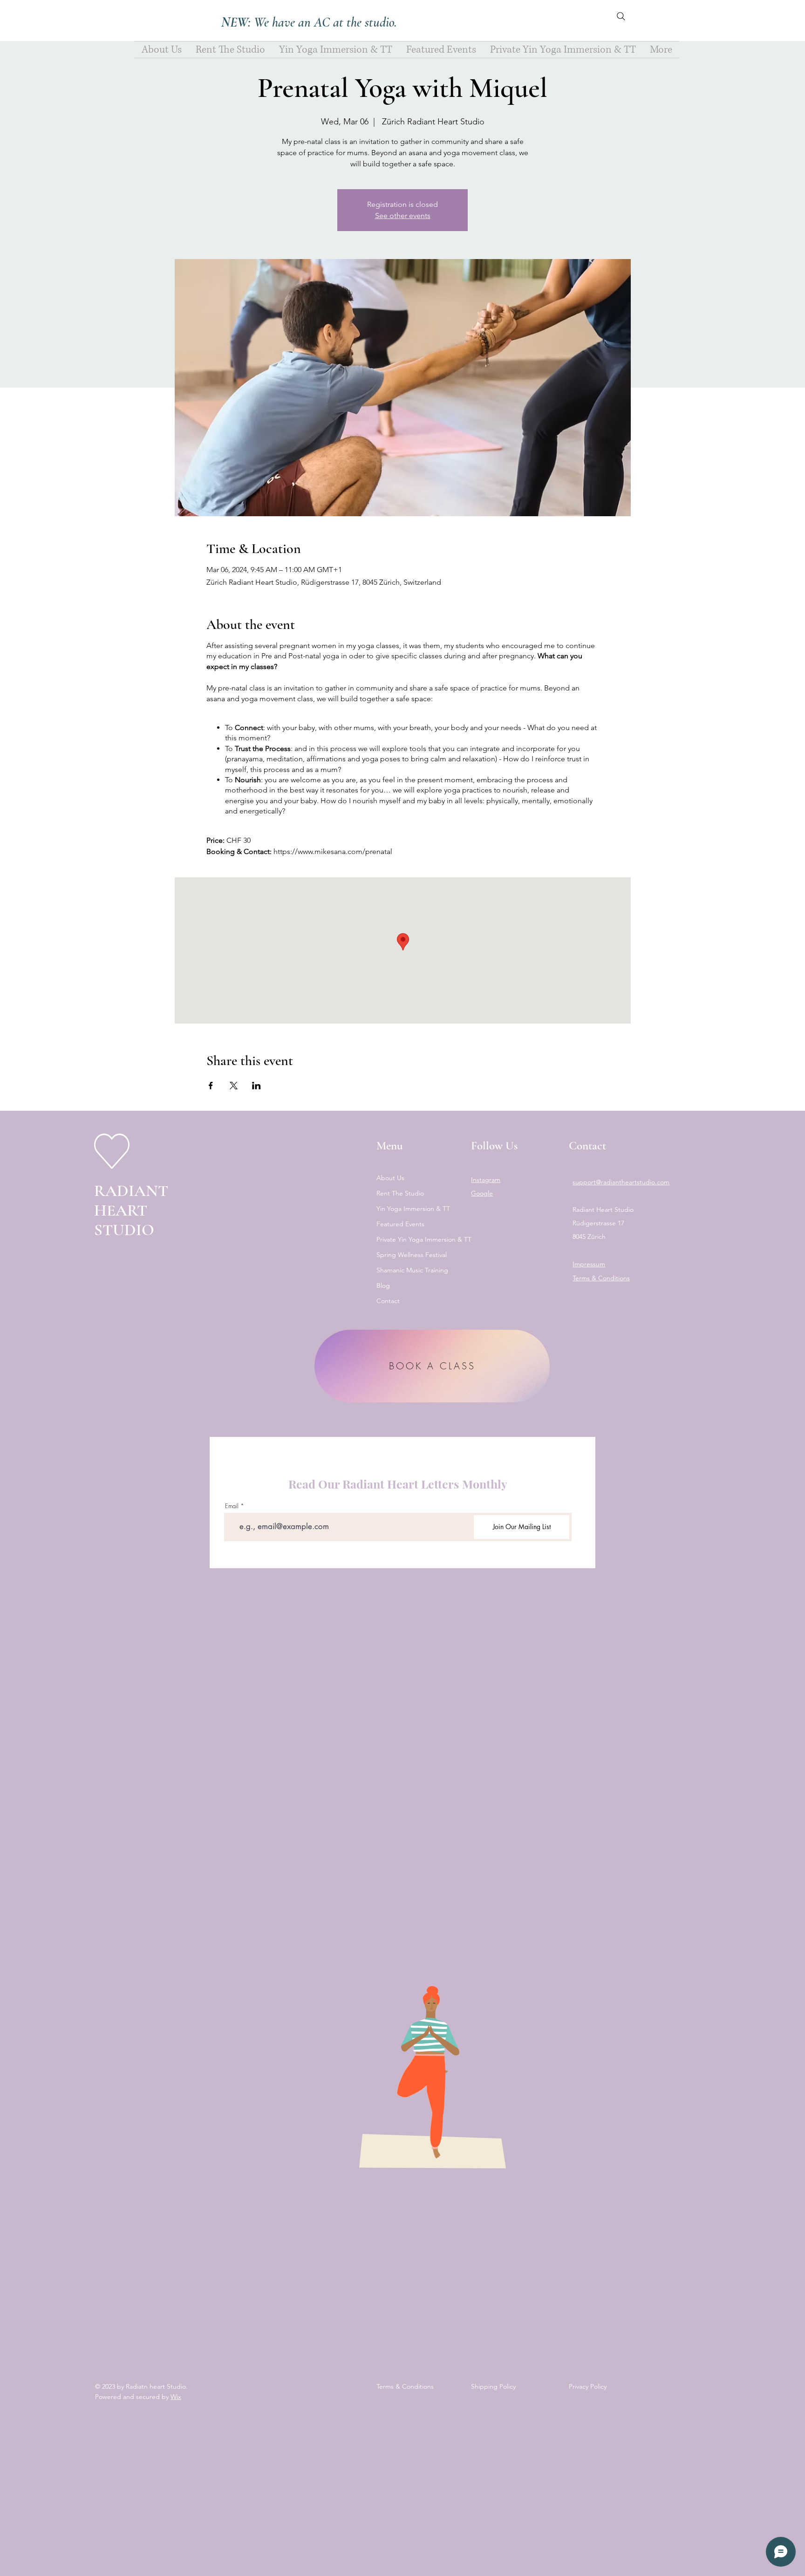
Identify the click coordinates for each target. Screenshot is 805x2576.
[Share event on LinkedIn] (256, 1086)
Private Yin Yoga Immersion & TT (415, 1239)
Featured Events (400, 1224)
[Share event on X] (234, 1086)
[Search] (621, 16)
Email (232, 1506)
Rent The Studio (400, 1193)
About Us (390, 1178)
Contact (388, 1301)
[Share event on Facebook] (211, 1086)
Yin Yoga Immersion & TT (413, 1209)
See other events (403, 215)
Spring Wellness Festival (412, 1255)
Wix (176, 2397)
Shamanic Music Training (412, 1270)
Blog (383, 1285)
